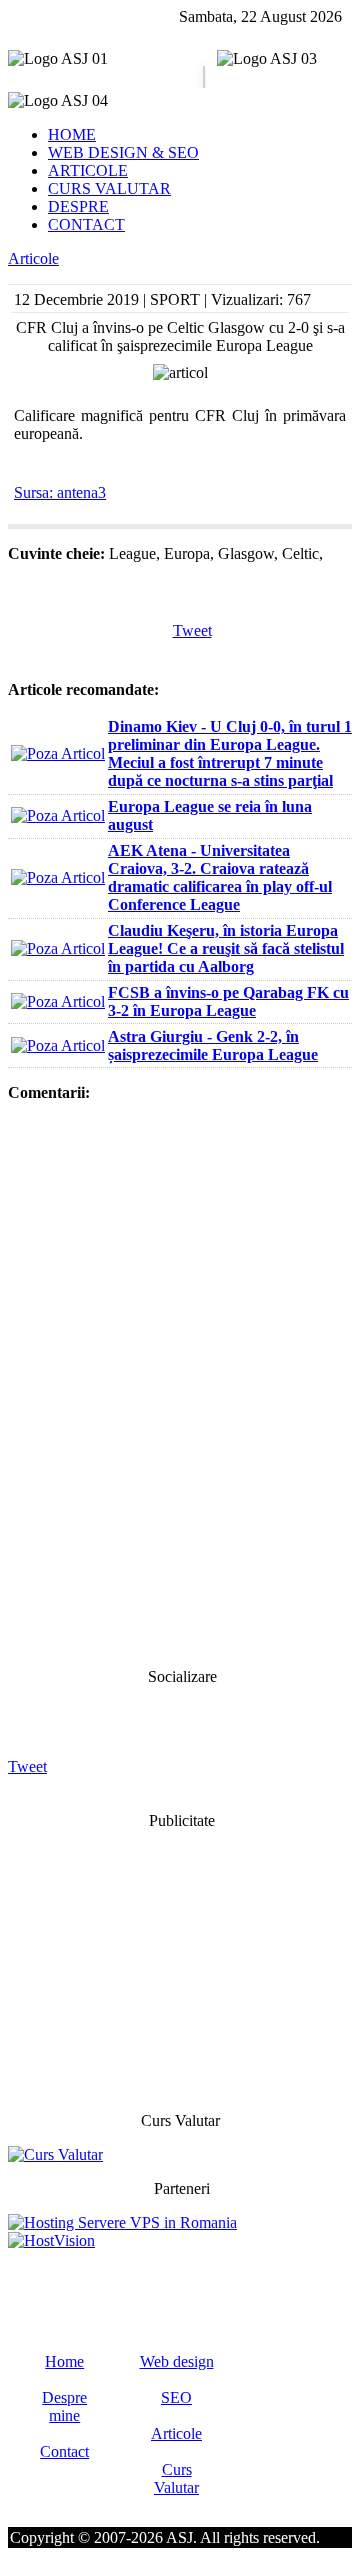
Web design (177, 2361)
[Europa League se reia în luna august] (58, 815)
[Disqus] (180, 1383)
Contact (64, 2451)
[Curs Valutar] (55, 2154)
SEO (176, 2397)
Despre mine (64, 2406)
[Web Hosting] (51, 2240)
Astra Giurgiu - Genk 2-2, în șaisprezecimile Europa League (213, 1045)
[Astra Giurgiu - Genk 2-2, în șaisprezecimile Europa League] (58, 1045)
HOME (72, 134)
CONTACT (86, 224)
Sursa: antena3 (60, 492)
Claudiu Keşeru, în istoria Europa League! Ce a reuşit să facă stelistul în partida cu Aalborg (226, 948)
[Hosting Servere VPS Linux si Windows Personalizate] (122, 2222)
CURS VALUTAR (109, 188)
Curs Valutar (176, 2478)
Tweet (192, 630)
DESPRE (78, 206)
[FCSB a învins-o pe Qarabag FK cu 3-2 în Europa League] (58, 1001)
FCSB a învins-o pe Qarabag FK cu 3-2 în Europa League (228, 1001)
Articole (33, 258)
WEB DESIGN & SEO (123, 152)
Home (64, 2361)
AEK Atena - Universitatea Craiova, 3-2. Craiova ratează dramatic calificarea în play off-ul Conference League (220, 877)
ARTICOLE (88, 170)
